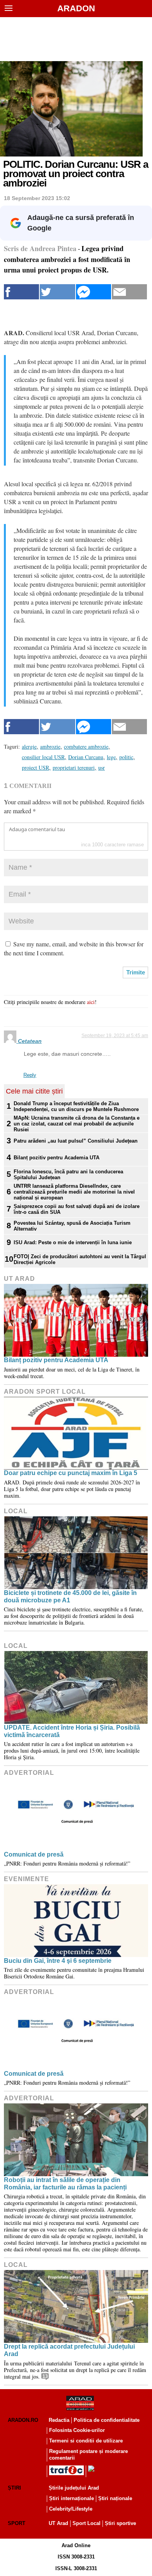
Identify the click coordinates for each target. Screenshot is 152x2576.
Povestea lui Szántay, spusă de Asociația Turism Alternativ (72, 1226)
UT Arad (19, 1279)
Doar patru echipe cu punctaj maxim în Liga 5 (71, 1473)
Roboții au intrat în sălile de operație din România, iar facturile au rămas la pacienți (65, 2184)
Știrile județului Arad (74, 2488)
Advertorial (29, 1773)
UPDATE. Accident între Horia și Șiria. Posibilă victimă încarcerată (72, 1731)
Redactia (59, 2420)
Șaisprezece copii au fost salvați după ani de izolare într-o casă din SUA (77, 1209)
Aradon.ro (23, 2420)
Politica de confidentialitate (107, 2420)
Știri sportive (120, 2523)
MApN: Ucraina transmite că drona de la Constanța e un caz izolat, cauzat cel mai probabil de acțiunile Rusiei (77, 1124)
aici (91, 1002)
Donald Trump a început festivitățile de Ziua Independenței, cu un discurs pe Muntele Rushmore (76, 1106)
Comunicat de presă (34, 1854)
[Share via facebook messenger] (94, 292)
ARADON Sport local (45, 1392)
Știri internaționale (72, 2498)
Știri (14, 2488)
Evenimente (27, 1879)
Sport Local (87, 2523)
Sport (17, 2523)
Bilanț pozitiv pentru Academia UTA (57, 1158)
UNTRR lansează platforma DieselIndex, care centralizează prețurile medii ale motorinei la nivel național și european (74, 1192)
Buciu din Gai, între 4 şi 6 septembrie (58, 1961)
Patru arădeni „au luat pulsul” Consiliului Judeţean (76, 1141)
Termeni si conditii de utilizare (86, 2441)
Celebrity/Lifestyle (71, 2509)
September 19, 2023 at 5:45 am (115, 1036)
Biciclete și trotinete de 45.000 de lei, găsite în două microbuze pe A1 (70, 1597)
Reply (30, 1075)
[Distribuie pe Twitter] (57, 292)
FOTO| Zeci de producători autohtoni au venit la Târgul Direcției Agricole (80, 1259)
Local (16, 1511)
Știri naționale (115, 2498)
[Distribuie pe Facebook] (21, 292)
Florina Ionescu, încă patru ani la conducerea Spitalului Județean (68, 1175)
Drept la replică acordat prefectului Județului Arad (69, 2350)
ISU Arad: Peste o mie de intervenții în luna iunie (73, 1242)
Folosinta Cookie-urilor (77, 2430)
